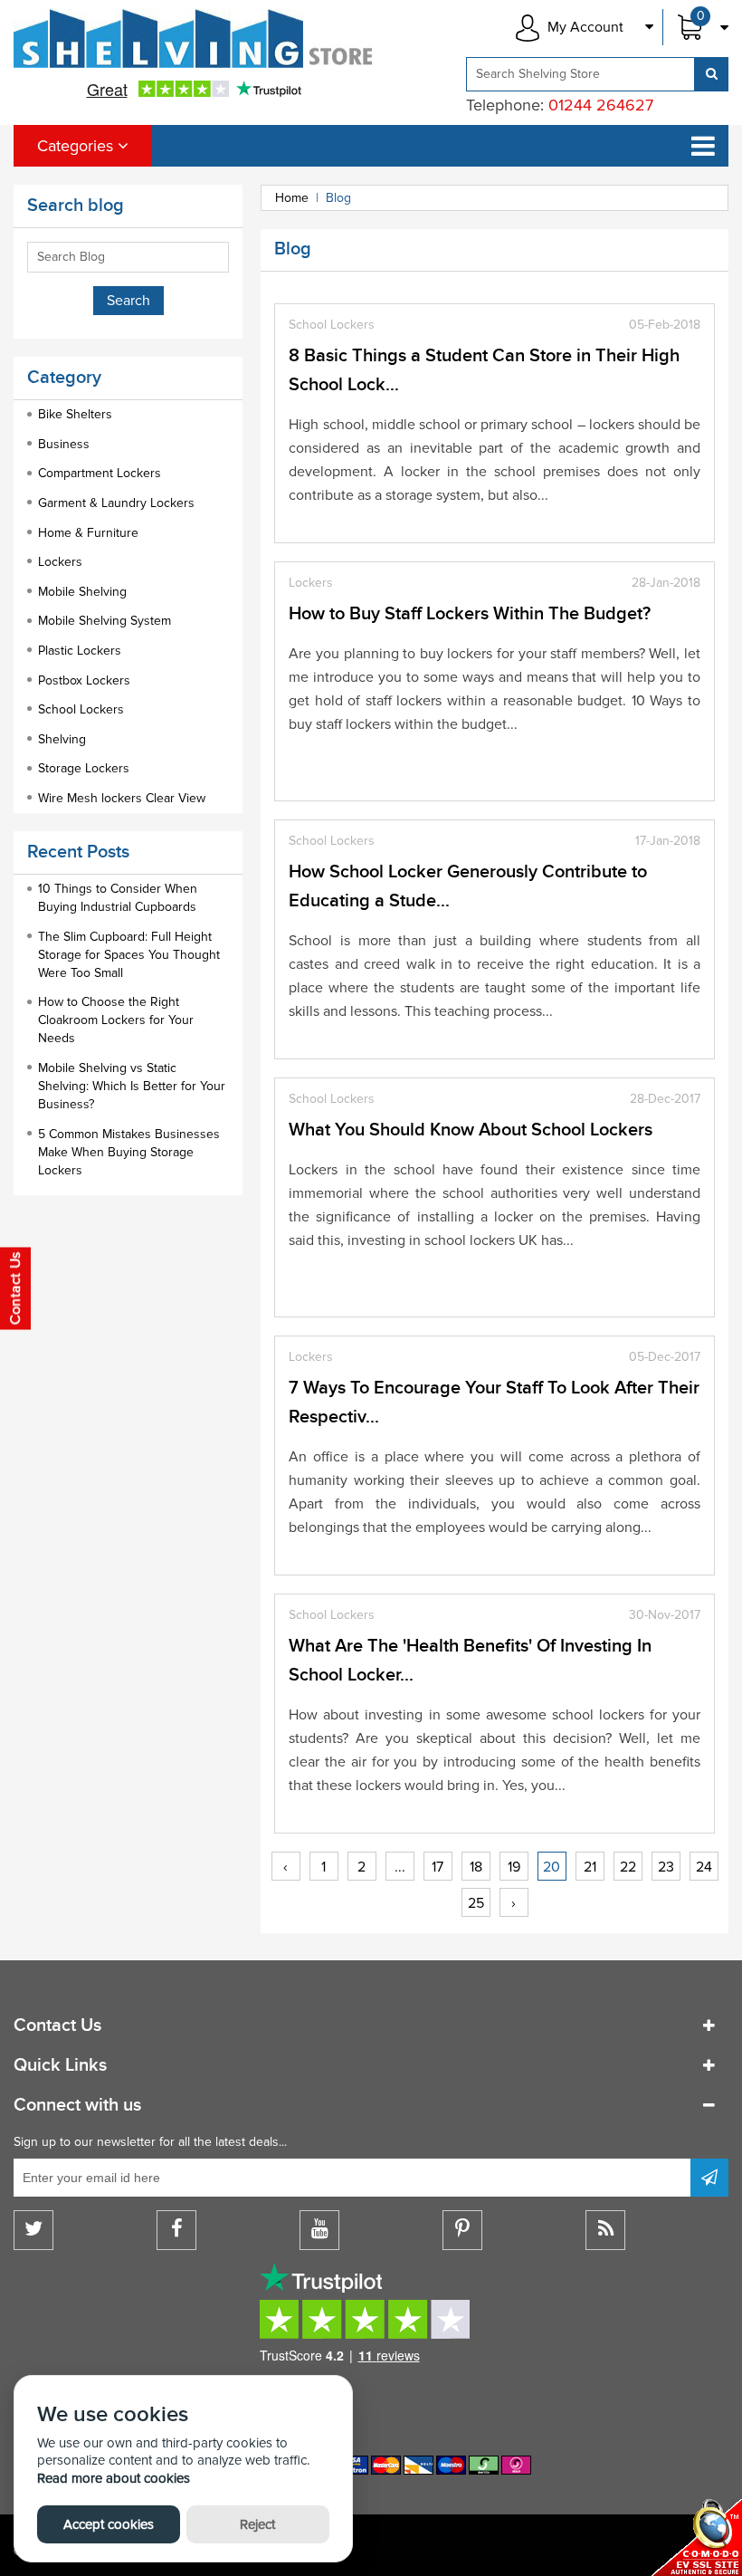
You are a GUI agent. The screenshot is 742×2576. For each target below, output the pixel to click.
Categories (77, 146)
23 (666, 1867)
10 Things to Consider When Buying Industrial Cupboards (118, 898)
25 (476, 1903)
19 (514, 1867)
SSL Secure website (697, 2538)
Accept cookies (109, 2524)
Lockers (60, 562)
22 (628, 1867)
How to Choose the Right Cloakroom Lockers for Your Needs (116, 1020)
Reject (257, 2524)
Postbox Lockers (84, 680)
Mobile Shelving (82, 592)
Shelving (62, 739)
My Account (585, 27)
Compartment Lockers (100, 473)
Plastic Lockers (80, 651)
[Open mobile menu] (703, 146)
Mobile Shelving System (105, 621)
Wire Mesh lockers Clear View (122, 798)
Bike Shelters (75, 414)
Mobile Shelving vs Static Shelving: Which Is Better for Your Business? (132, 1086)
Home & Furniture (88, 533)
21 (590, 1867)
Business (64, 444)
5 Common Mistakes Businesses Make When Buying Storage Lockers (129, 1152)
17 (438, 1867)
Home (292, 198)
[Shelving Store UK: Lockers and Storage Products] (194, 38)
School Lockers (81, 709)
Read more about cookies (114, 2478)
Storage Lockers (84, 768)
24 (704, 1867)
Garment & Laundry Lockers (116, 503)
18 (476, 1867)
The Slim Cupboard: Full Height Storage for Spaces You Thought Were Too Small (129, 955)
